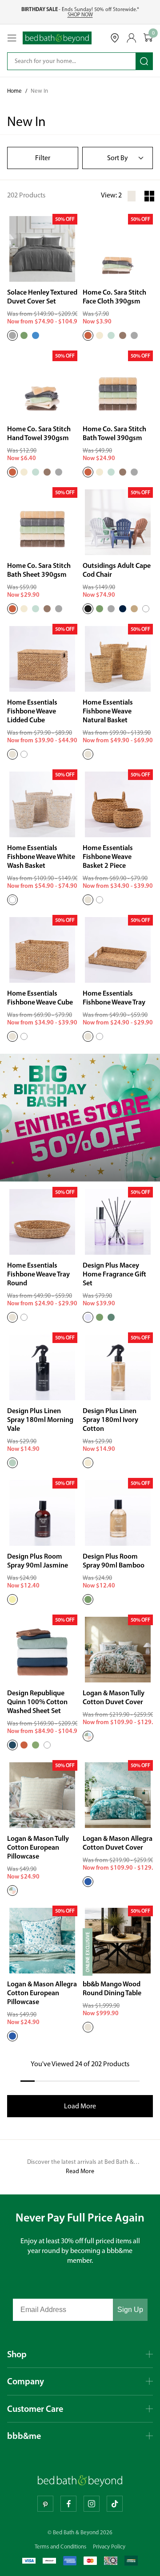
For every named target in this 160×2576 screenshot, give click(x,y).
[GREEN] (24, 335)
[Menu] (12, 38)
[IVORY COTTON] (88, 1463)
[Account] (132, 38)
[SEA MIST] (111, 335)
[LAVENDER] (88, 1317)
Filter (43, 158)
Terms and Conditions (60, 2546)
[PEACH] (88, 335)
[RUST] (24, 1745)
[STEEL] (12, 335)
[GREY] (111, 609)
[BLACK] (88, 609)
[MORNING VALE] (12, 1463)
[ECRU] (100, 335)
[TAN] (134, 609)
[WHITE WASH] (24, 754)
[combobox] (65, 61)
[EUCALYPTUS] (111, 1317)
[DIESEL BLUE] (12, 1745)
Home (14, 91)
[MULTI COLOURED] (88, 1736)
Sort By (118, 158)
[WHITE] (146, 609)
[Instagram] (92, 2504)
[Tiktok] (115, 2504)
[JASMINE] (12, 1599)
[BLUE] (36, 335)
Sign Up (130, 2310)
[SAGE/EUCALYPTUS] (36, 1745)
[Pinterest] (45, 2504)
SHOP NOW (80, 15)
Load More (80, 2106)
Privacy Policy (109, 2546)
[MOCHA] (123, 335)
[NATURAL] (12, 754)
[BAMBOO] (100, 1317)
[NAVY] (123, 609)
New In (39, 91)
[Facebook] (68, 2504)
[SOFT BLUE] (88, 1882)
